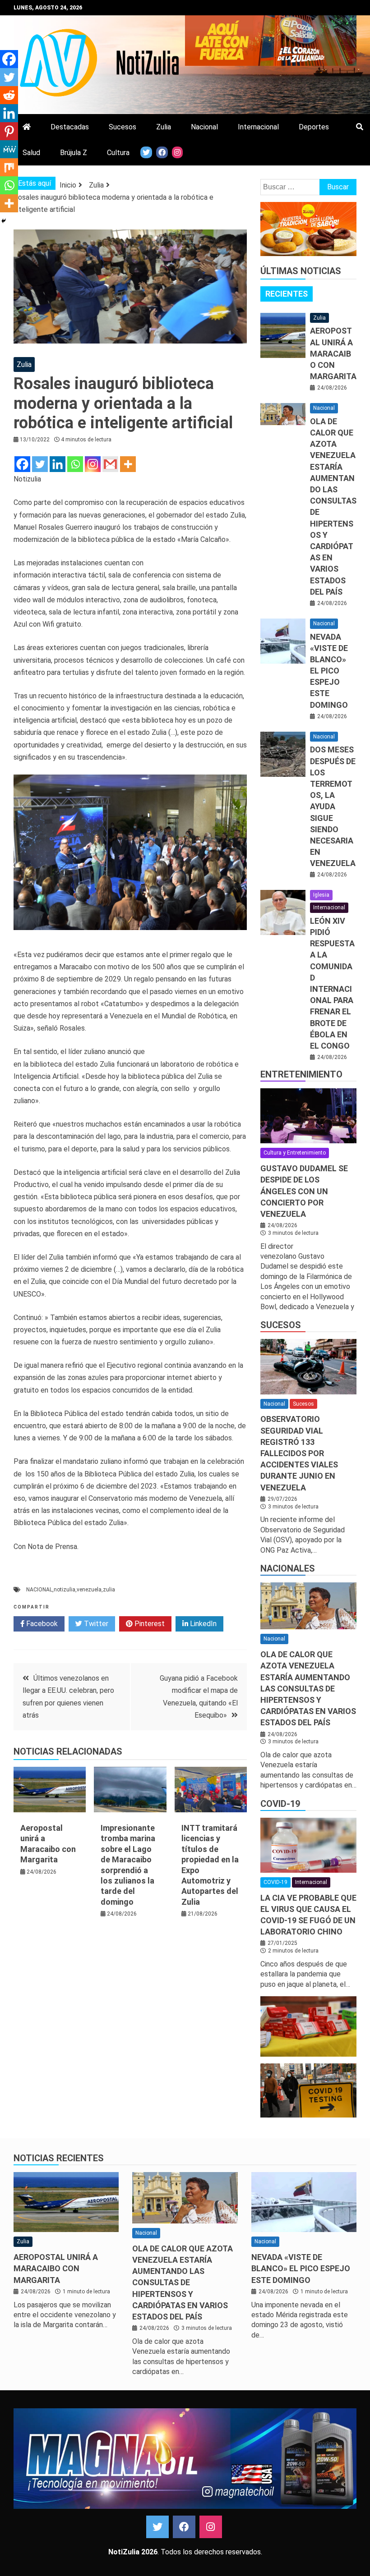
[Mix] (9, 167)
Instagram (211, 2527)
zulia (109, 1590)
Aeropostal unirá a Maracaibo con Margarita (333, 353)
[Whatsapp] (75, 464)
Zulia (164, 127)
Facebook (41, 1624)
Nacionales (288, 1568)
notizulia (65, 1590)
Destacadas (70, 127)
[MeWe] (9, 149)
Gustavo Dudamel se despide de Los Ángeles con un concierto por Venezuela (304, 1191)
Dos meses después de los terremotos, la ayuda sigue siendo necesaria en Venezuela (333, 806)
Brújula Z (74, 153)
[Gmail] (110, 464)
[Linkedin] (58, 464)
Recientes (287, 294)
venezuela (89, 1590)
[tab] (287, 294)
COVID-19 (280, 1804)
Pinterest (149, 1624)
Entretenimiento (301, 1074)
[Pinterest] (9, 131)
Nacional (204, 127)
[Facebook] (22, 464)
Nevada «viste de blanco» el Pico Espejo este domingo (329, 671)
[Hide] (4, 221)
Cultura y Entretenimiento (295, 1153)
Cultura (118, 153)
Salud (31, 153)
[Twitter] (40, 464)
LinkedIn (202, 1624)
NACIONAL (39, 1590)
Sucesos (123, 127)
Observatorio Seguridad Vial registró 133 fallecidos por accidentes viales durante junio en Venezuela (299, 1453)
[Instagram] (93, 464)
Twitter (95, 1624)
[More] (128, 464)
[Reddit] (9, 95)
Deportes (314, 127)
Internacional (258, 127)
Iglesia (321, 895)
